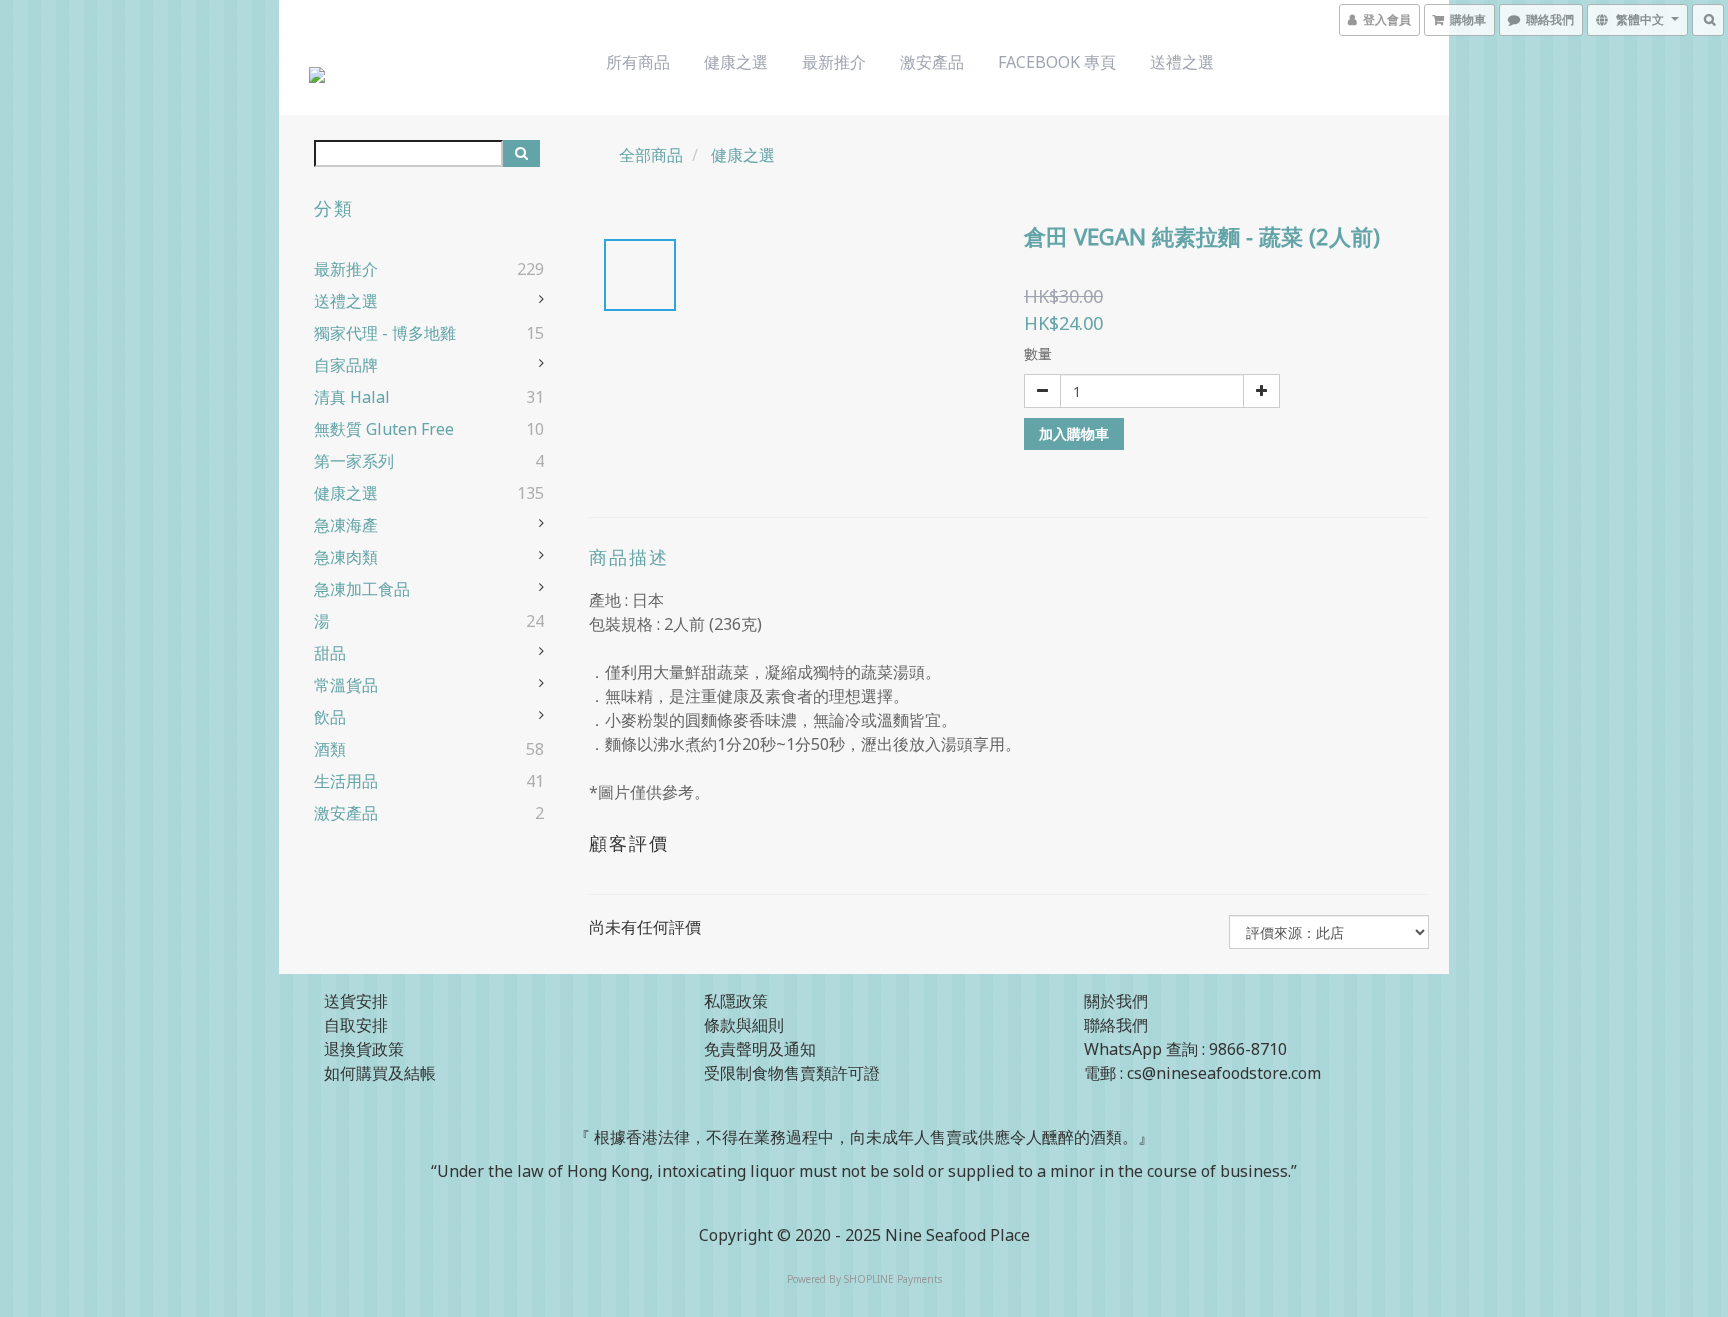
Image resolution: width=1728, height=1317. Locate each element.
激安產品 (932, 62)
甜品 (330, 653)
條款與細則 (744, 1025)
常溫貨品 (346, 685)
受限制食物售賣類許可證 (792, 1073)
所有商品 (638, 62)
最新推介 (834, 62)
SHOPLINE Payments (893, 1279)
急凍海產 (346, 525)
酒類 (330, 749)
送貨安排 (356, 1001)
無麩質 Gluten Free (384, 429)
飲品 (330, 717)
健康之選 (736, 62)
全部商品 (651, 155)
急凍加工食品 (362, 589)
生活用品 (346, 781)
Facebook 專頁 (1057, 62)
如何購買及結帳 (380, 1073)
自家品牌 (346, 365)
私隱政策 (736, 1001)
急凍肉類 (346, 557)
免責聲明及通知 (760, 1049)
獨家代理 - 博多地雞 (385, 333)
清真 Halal (352, 397)
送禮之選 (1182, 62)
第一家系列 (354, 461)
